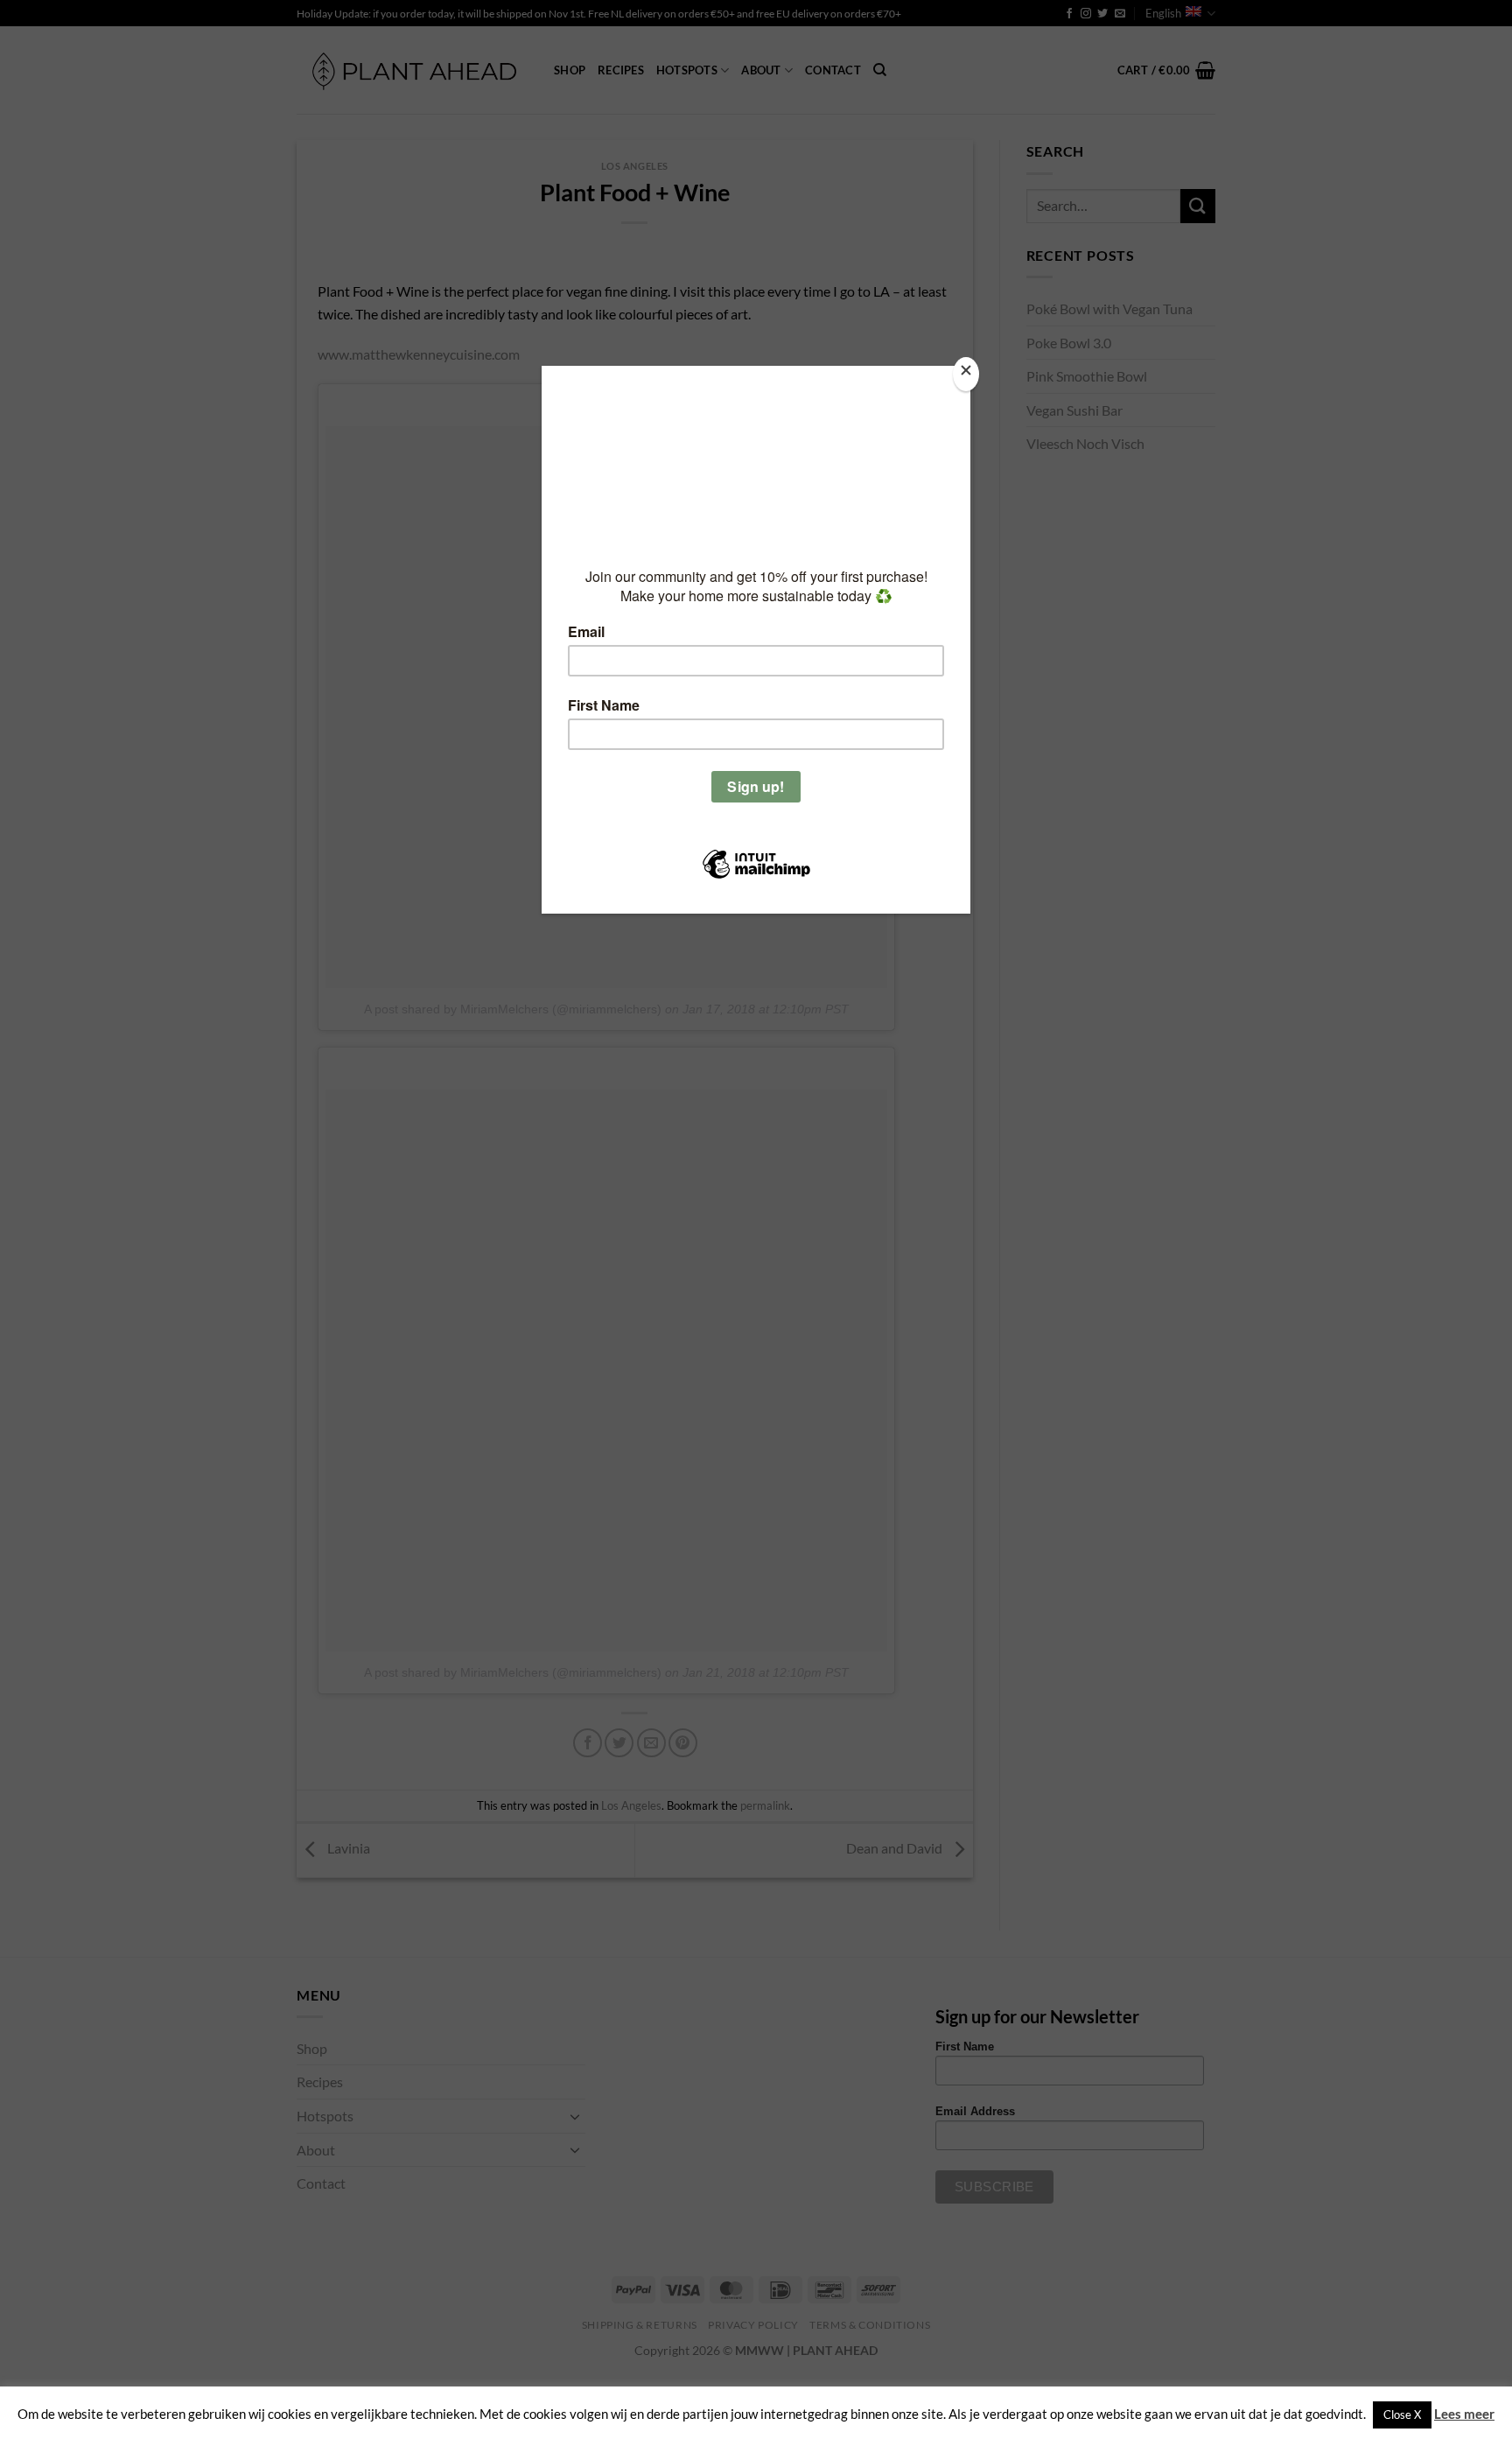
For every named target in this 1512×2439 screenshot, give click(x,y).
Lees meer (1464, 2414)
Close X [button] (1402, 2414)
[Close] (966, 374)
